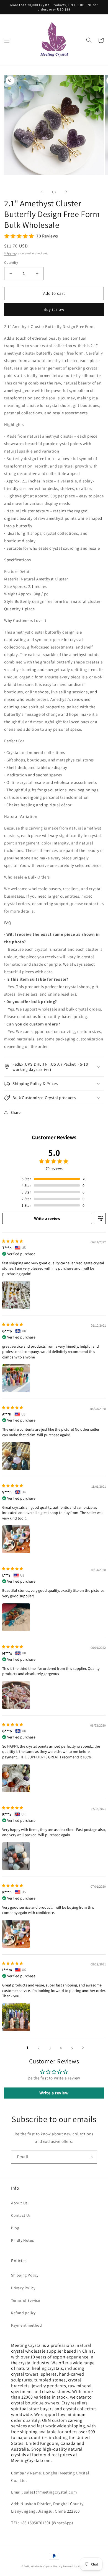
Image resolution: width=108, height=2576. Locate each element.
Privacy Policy (23, 2288)
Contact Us (21, 2215)
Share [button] (16, 1112)
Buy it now (54, 309)
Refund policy (23, 2313)
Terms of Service (26, 2300)
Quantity (11, 263)
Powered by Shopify (75, 2566)
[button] (7, 40)
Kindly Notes (22, 2240)
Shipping (10, 253)
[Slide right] (66, 192)
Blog (15, 2228)
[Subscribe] (91, 2157)
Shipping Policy (25, 2275)
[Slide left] (42, 192)
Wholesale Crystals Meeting (47, 2566)
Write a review (47, 1218)
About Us (19, 2203)
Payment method (26, 2325)
